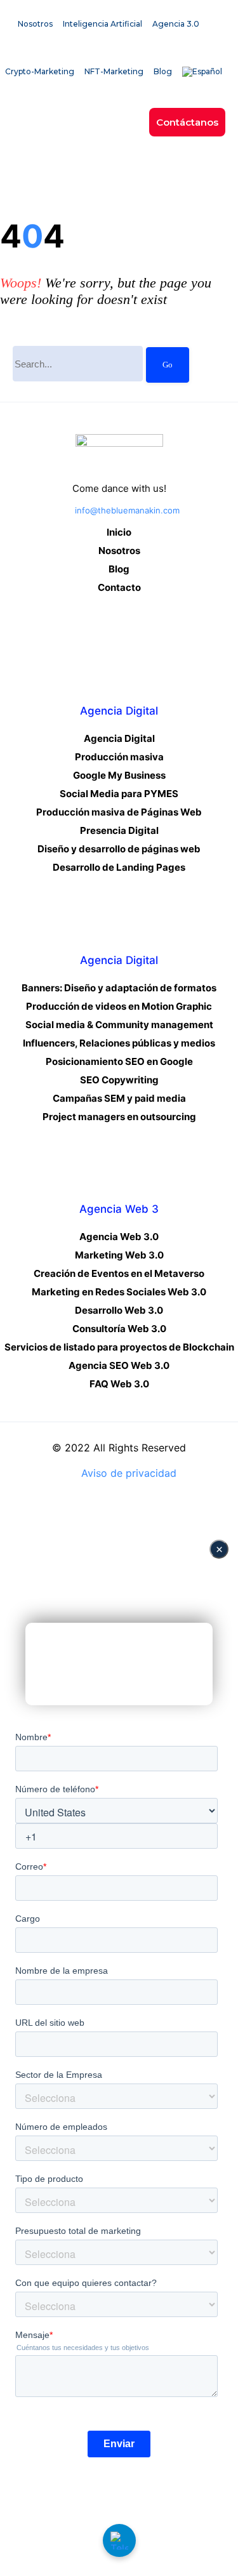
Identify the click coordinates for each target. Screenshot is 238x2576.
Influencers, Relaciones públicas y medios (119, 1043)
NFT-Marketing (114, 71)
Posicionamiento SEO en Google (119, 1061)
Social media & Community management (119, 1025)
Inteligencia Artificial (102, 24)
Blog (163, 71)
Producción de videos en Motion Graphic (119, 1006)
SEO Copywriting (119, 1080)
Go (168, 365)
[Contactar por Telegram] (119, 2540)
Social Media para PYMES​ (119, 794)
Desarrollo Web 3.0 (119, 1310)
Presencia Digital (119, 830)
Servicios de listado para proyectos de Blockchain (119, 1347)
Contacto (119, 587)
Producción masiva (119, 757)
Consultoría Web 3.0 (119, 1329)
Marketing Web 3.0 (119, 1255)
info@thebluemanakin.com (127, 510)
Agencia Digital (119, 738)
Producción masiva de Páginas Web (119, 812)
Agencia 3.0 (176, 24)
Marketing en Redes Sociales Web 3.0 (119, 1292)
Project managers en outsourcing (119, 1117)
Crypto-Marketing (40, 71)
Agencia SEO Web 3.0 (119, 1365)
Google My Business (119, 775)
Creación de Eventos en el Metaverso (119, 1273)
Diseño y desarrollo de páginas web (119, 849)
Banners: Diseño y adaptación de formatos (119, 988)
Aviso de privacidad (129, 1473)
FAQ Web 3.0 (119, 1384)
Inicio (119, 532)
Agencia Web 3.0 (119, 1237)
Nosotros (35, 24)
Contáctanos (187, 122)
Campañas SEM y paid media (119, 1098)
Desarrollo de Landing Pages (119, 867)
